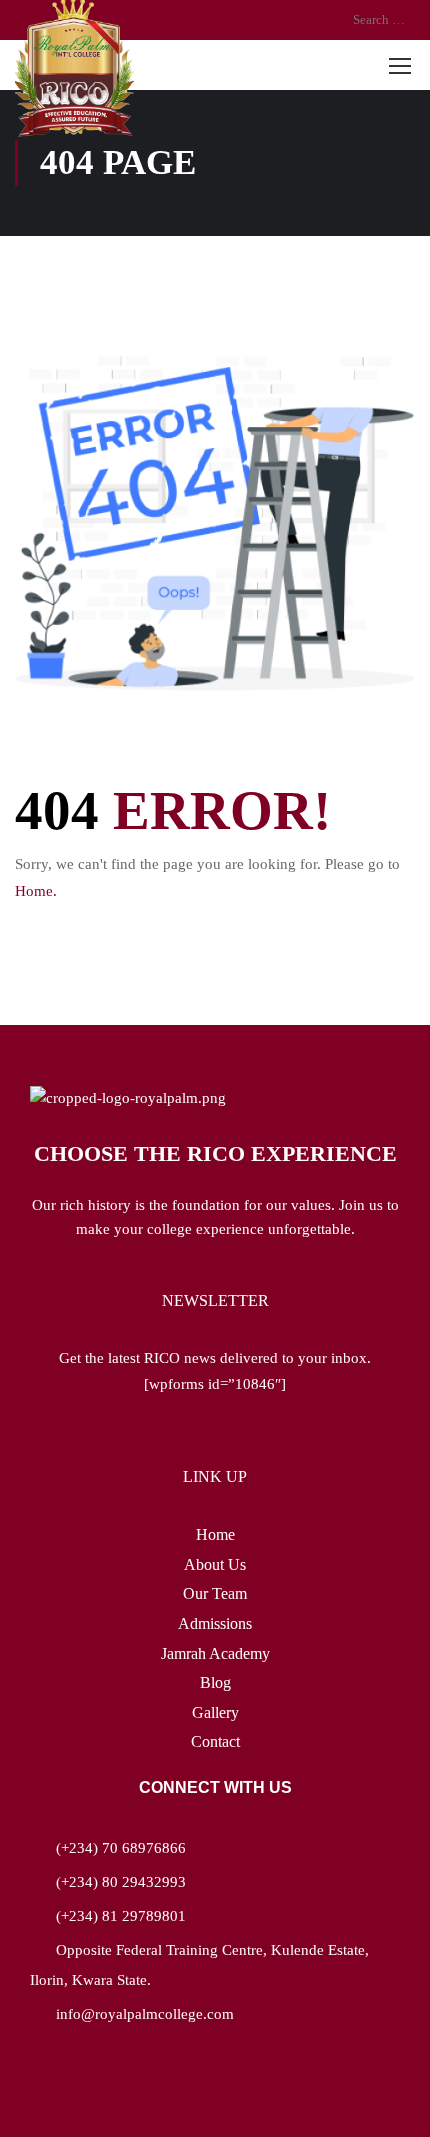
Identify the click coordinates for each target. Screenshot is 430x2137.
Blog (215, 1682)
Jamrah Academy (215, 1653)
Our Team (215, 1593)
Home (215, 1534)
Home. (36, 891)
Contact (215, 1741)
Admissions (215, 1623)
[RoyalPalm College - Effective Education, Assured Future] (74, 68)
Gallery (215, 1712)
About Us (215, 1564)
